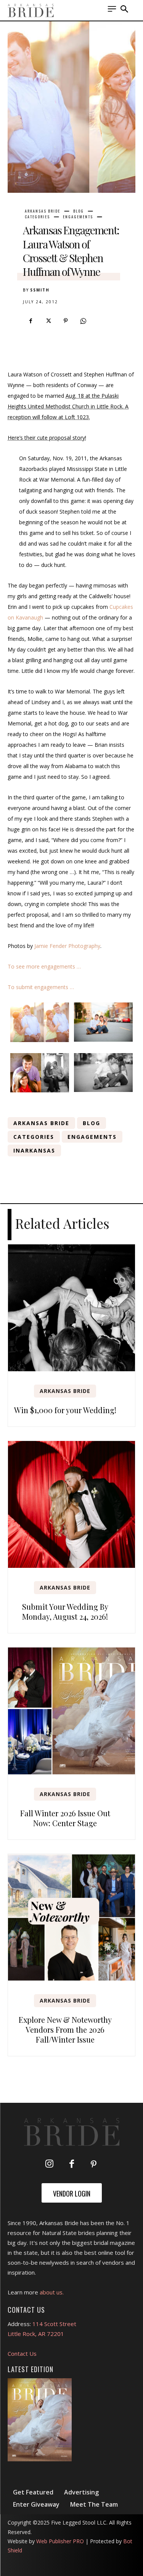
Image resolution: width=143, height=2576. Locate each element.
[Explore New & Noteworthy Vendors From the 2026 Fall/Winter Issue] (71, 1917)
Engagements (78, 217)
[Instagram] (50, 2165)
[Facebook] (31, 321)
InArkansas (34, 1150)
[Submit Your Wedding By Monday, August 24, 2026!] (71, 1504)
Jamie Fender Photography (67, 946)
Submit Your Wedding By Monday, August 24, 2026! (65, 1611)
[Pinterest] (66, 321)
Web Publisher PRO (60, 2541)
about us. (52, 2292)
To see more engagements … (44, 966)
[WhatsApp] (83, 321)
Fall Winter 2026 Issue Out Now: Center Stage (65, 1818)
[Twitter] (48, 321)
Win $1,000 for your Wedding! (65, 1410)
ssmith (40, 290)
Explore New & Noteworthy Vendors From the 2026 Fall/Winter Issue (65, 2029)
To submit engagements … (41, 987)
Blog (79, 211)
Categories (37, 217)
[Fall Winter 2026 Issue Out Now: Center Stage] (71, 1711)
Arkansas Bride (43, 211)
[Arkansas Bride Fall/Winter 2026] (40, 2420)
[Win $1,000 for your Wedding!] (71, 1308)
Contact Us (22, 2353)
